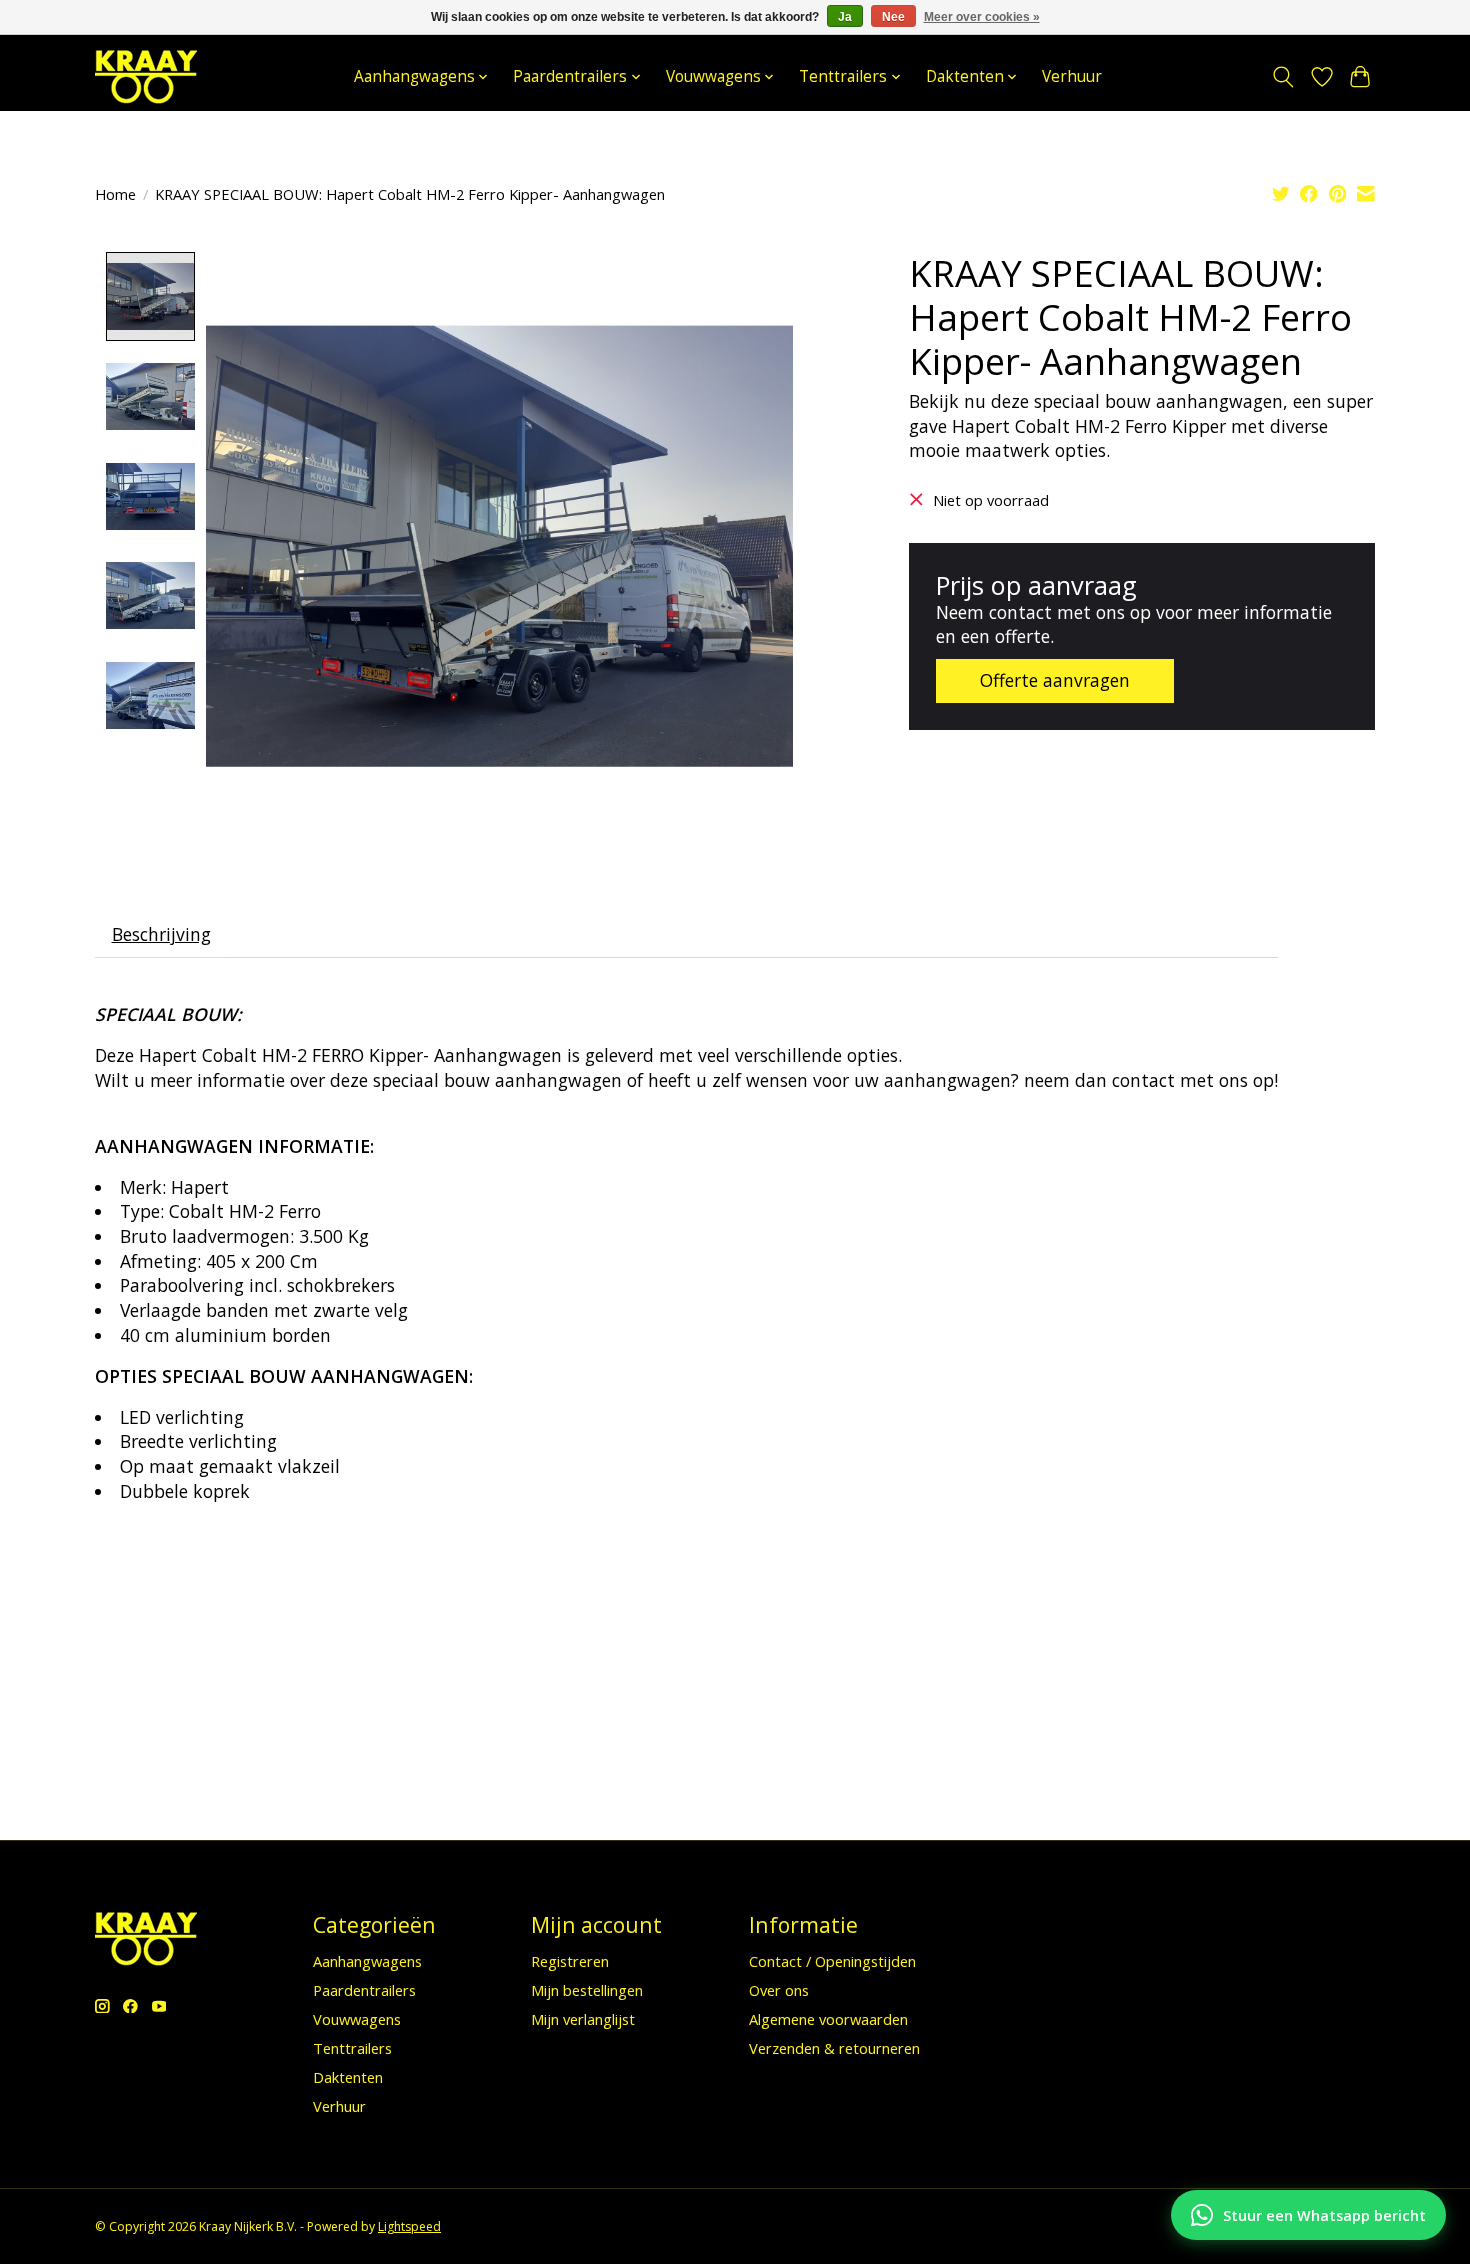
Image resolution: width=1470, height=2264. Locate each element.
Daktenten (348, 2077)
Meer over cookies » (982, 17)
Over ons (779, 1990)
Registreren (570, 1961)
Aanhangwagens (367, 1961)
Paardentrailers (364, 1990)
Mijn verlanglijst (583, 2019)
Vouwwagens (357, 2019)
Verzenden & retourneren (834, 2048)
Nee (893, 17)
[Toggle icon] (1283, 77)
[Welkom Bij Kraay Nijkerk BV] (146, 76)
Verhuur (1072, 76)
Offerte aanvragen (1055, 680)
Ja (845, 17)
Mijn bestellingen (587, 1990)
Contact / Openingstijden (832, 1961)
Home (115, 194)
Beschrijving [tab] (161, 934)
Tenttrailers (352, 2048)
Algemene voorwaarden (828, 2019)
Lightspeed (409, 2226)
